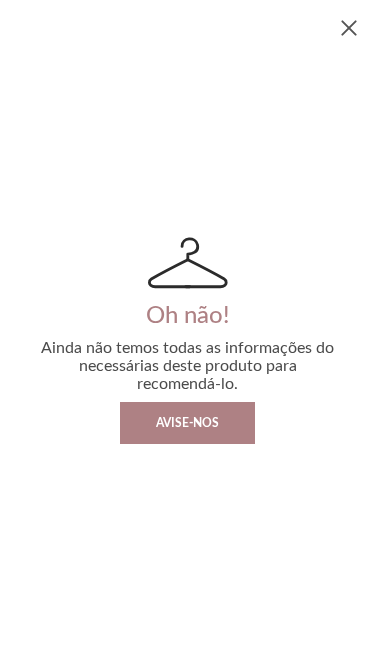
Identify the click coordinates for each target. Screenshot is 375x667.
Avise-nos (187, 423)
